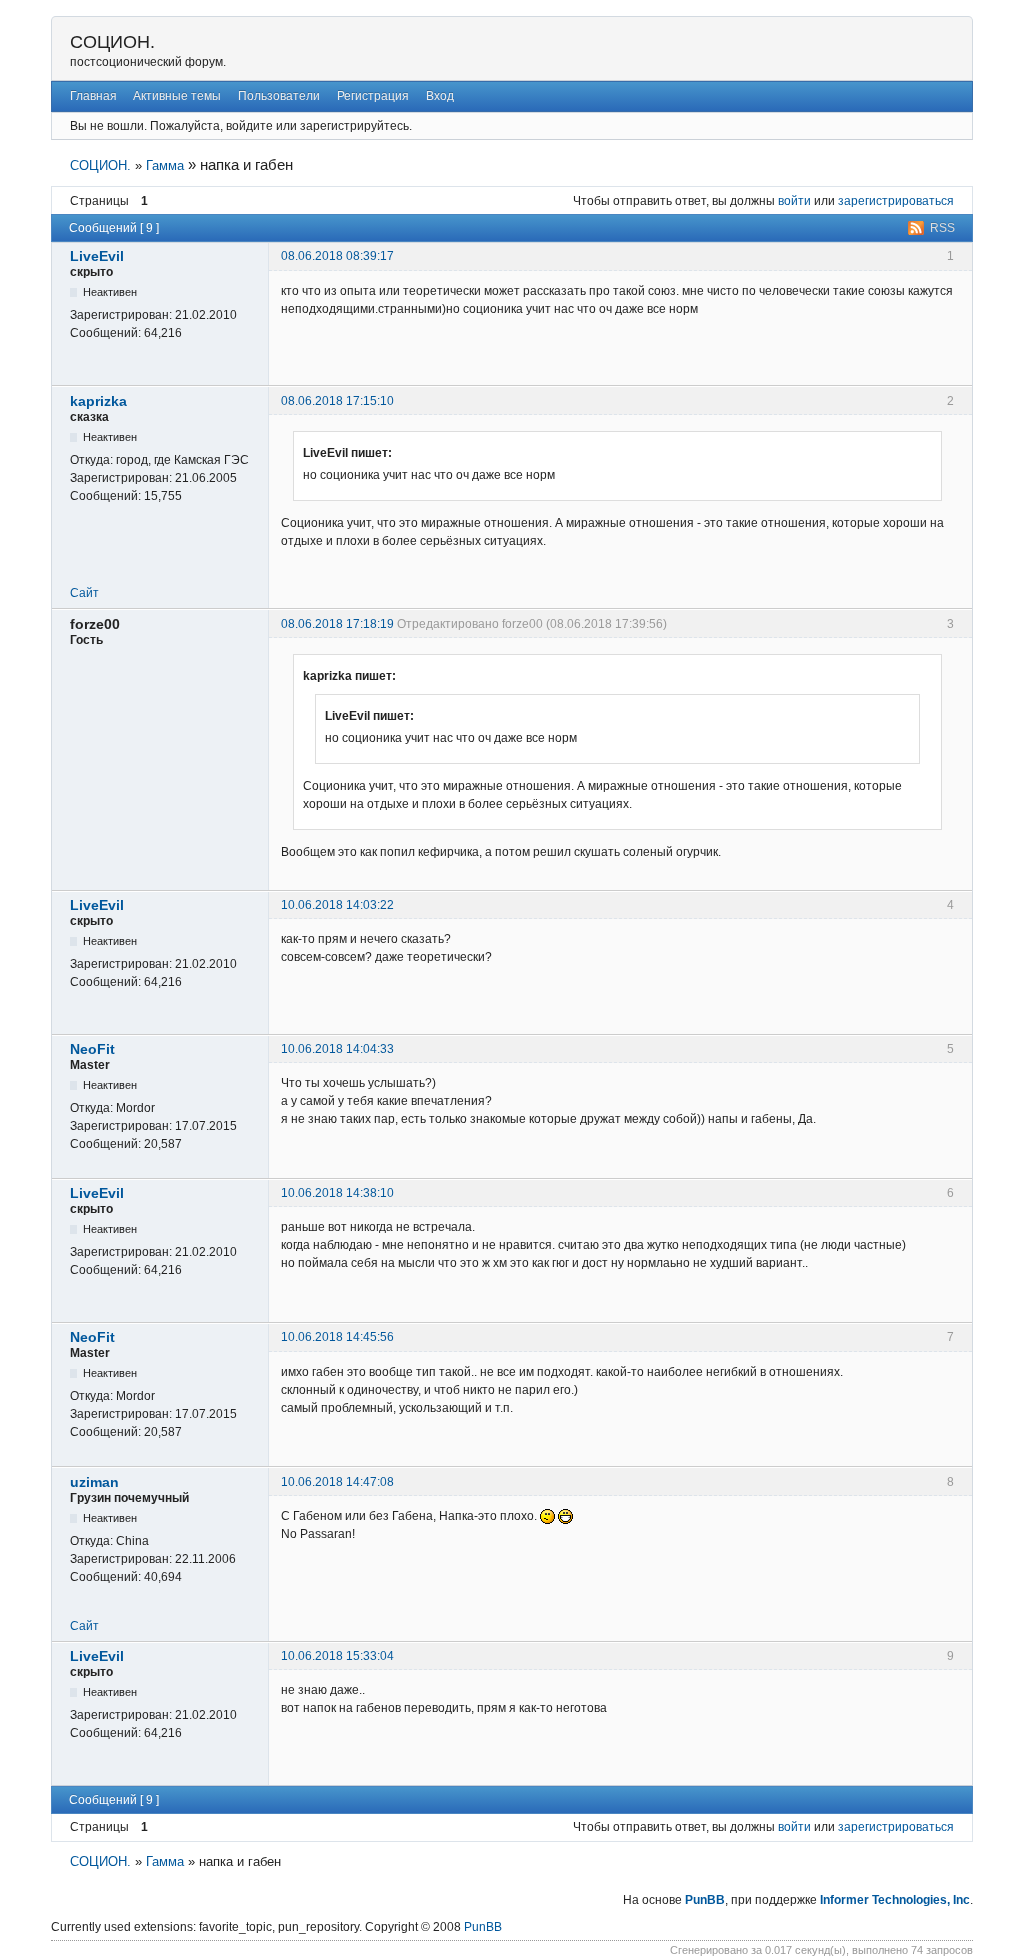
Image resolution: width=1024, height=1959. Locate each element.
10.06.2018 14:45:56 (337, 1337)
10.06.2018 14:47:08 (337, 1482)
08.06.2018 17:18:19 (337, 624)
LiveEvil (97, 256)
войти (794, 201)
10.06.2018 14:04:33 (337, 1049)
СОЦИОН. (112, 42)
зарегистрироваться (896, 201)
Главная (93, 96)
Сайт (84, 593)
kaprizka (98, 401)
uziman (94, 1482)
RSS (942, 228)
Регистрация (373, 96)
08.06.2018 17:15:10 (337, 401)
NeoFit (92, 1049)
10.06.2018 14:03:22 (337, 905)
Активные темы (177, 96)
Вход (440, 96)
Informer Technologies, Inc (895, 1900)
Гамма (165, 165)
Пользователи (279, 96)
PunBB (705, 1900)
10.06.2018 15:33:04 (337, 1656)
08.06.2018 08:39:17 (337, 256)
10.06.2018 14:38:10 (337, 1193)
